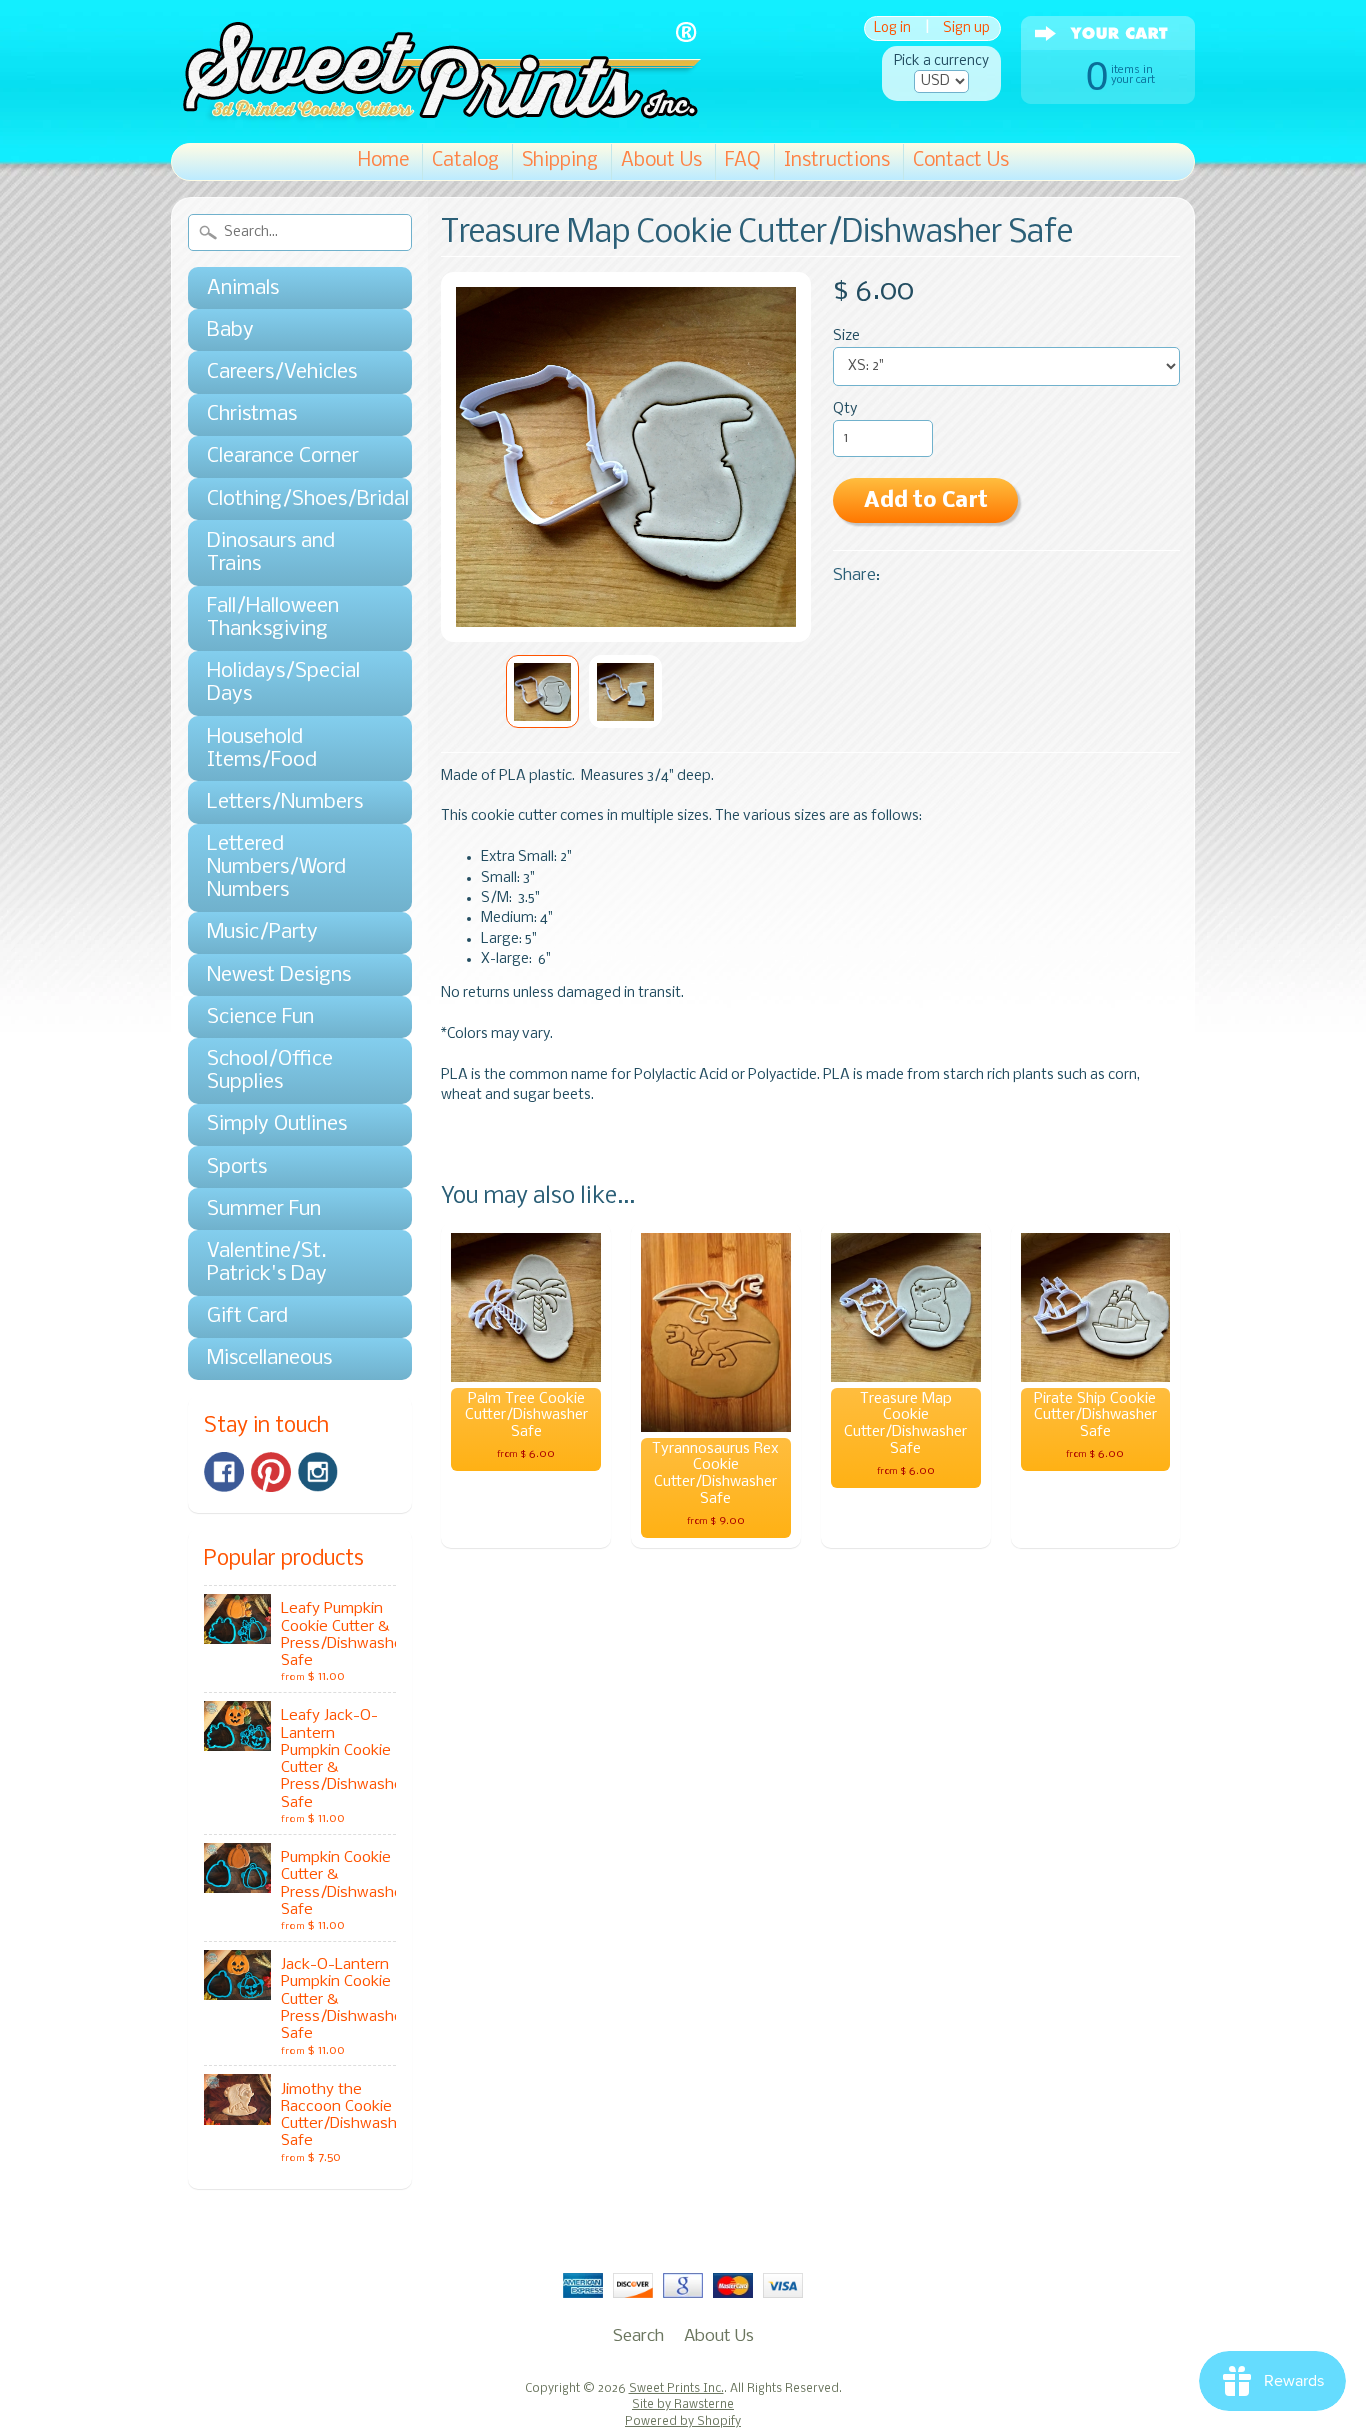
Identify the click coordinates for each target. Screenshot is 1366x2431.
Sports (237, 1167)
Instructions (837, 161)
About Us (661, 161)
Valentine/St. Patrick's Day (267, 1263)
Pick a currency (941, 61)
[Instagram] (318, 1472)
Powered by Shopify (683, 2422)
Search (638, 2336)
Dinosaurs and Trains (271, 553)
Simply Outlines (277, 1124)
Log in (892, 28)
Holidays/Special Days (283, 683)
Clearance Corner (283, 456)
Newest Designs (279, 975)
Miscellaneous (269, 1358)
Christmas (252, 414)
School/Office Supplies (270, 1071)
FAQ (743, 161)
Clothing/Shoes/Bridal (290, 499)
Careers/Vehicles (282, 372)
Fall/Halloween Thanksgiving (273, 618)
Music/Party (262, 932)
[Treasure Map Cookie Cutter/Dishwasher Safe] (542, 691)
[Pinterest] (271, 1472)
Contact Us (961, 161)
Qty (845, 409)
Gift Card (247, 1316)
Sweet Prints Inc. (676, 2389)
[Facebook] (224, 1472)
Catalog (465, 161)
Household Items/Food (262, 749)
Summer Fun (264, 1209)
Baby (230, 330)
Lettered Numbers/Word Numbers (276, 867)
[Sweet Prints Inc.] (436, 114)
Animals (243, 288)
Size (846, 336)
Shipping (560, 161)
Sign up (966, 28)
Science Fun (260, 1017)
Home (383, 161)
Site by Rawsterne (683, 2405)
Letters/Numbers (285, 802)
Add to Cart (926, 501)
